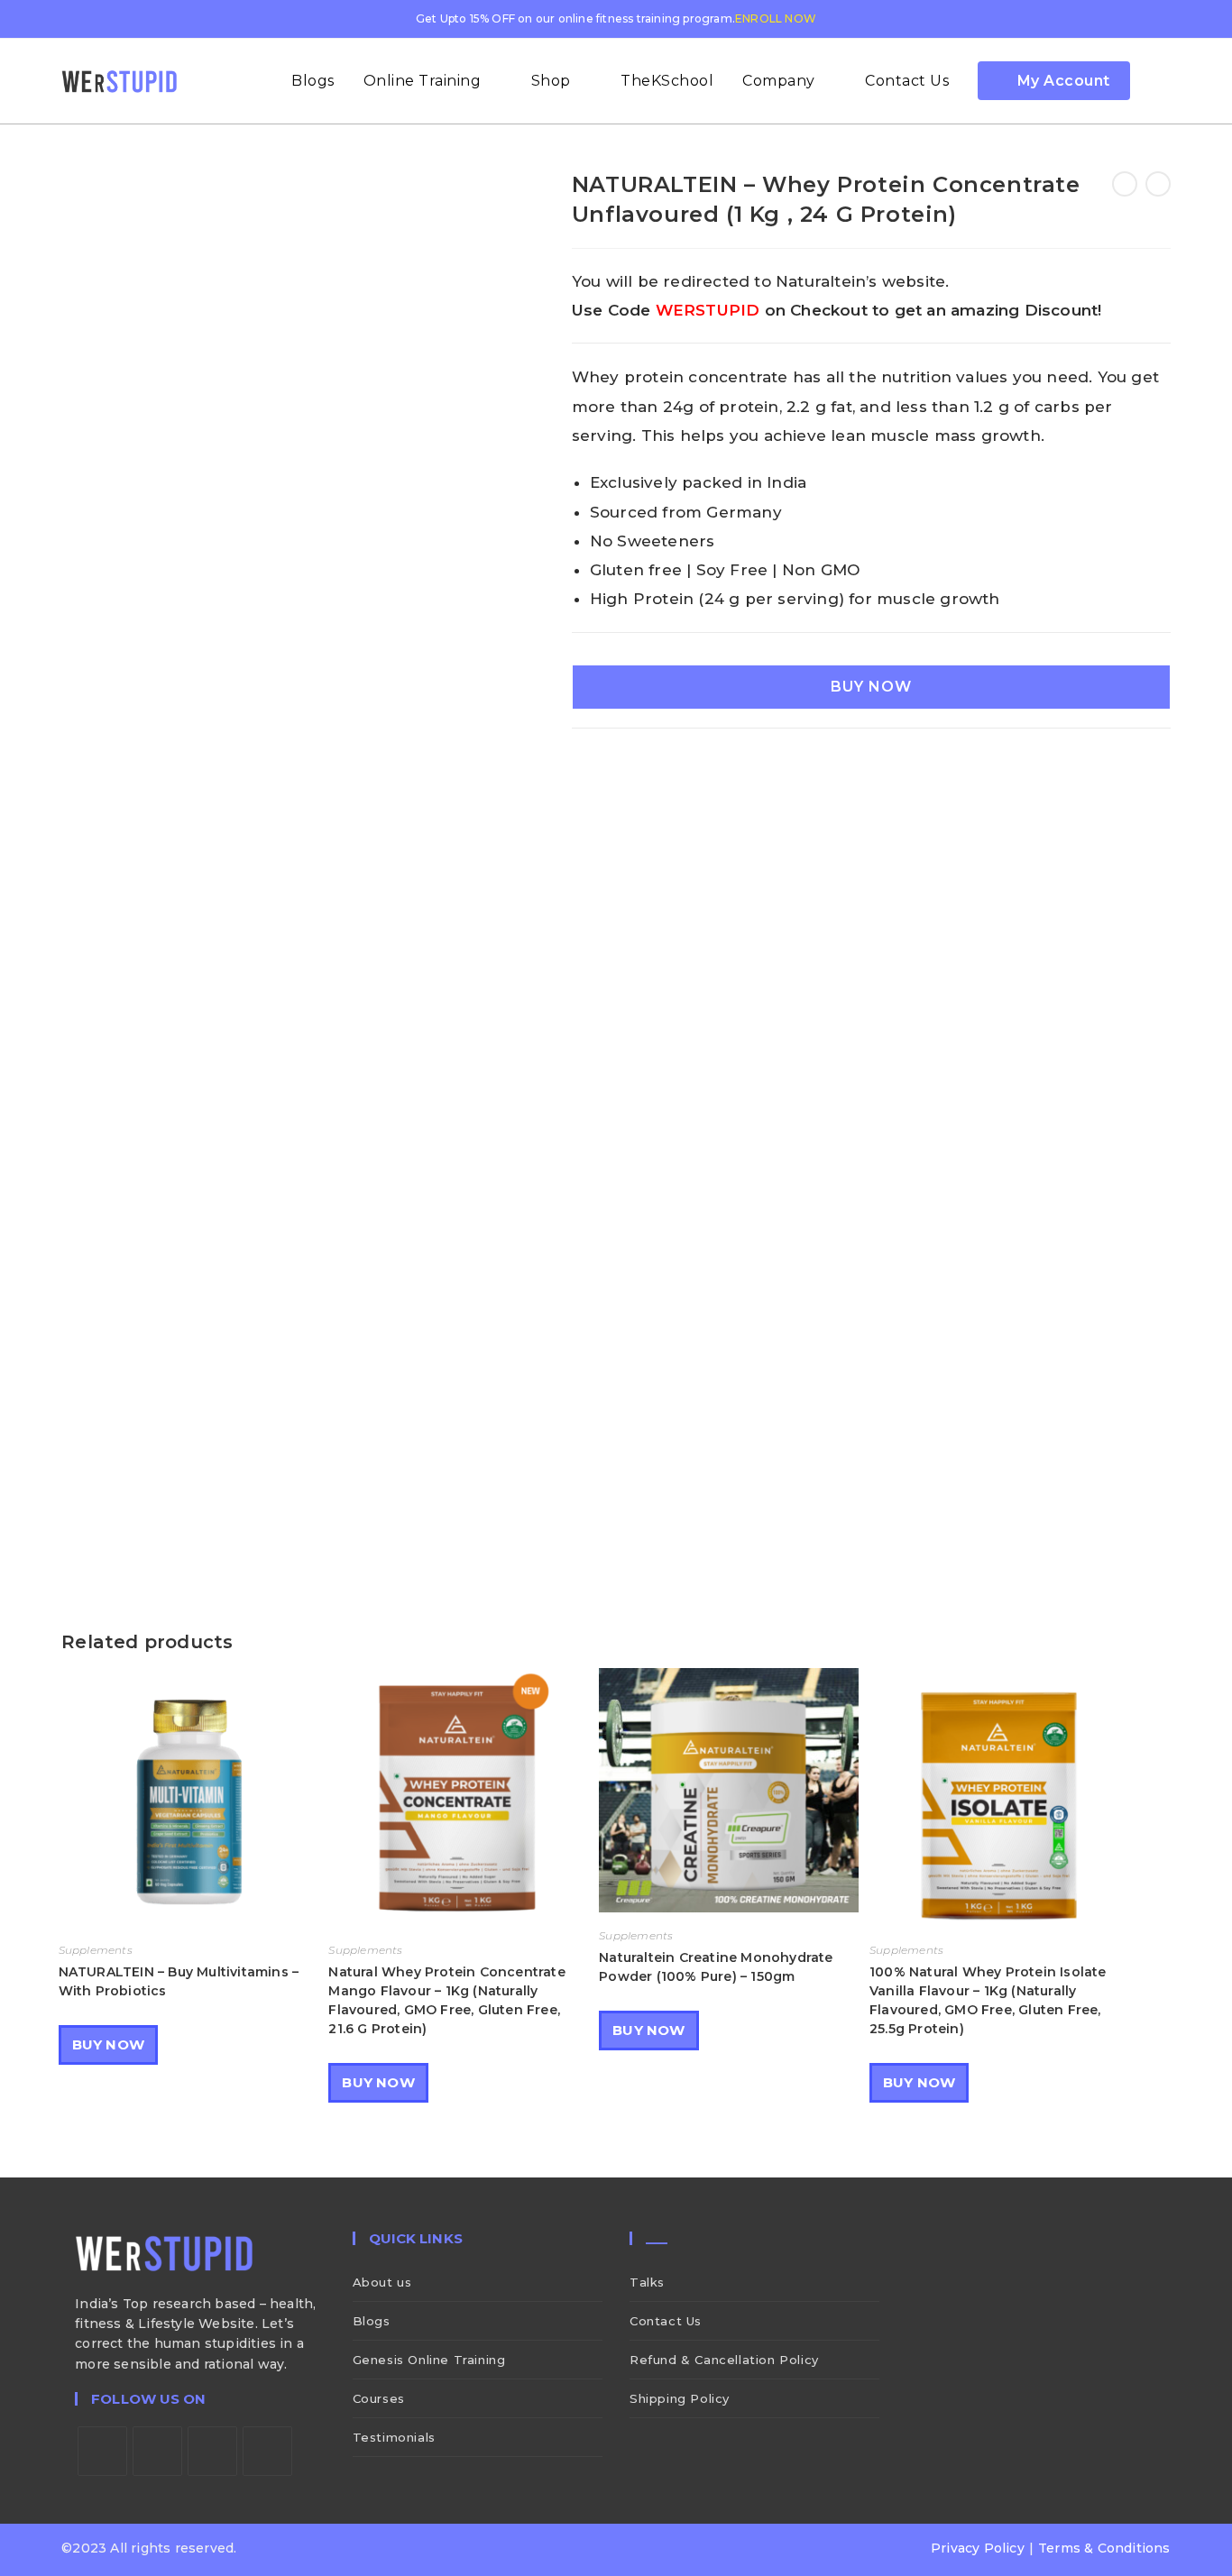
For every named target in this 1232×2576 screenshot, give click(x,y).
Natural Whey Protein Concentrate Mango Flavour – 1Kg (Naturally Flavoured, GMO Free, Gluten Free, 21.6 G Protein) (446, 2000)
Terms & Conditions (1104, 2548)
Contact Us (666, 2321)
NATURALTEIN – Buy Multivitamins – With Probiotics (179, 1981)
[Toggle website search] (1164, 81)
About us (382, 2282)
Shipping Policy (680, 2398)
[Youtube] (267, 2451)
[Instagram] (212, 2451)
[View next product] (1158, 184)
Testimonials (394, 2437)
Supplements (96, 1950)
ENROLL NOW (776, 18)
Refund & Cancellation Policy (724, 2360)
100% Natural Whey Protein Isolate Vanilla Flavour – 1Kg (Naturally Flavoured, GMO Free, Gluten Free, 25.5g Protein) (988, 2000)
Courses (379, 2398)
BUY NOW (871, 687)
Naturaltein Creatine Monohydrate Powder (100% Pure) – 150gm (716, 1967)
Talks (647, 2282)
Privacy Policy (978, 2548)
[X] (102, 2451)
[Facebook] (157, 2451)
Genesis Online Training (429, 2360)
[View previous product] (1125, 184)
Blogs (372, 2321)
